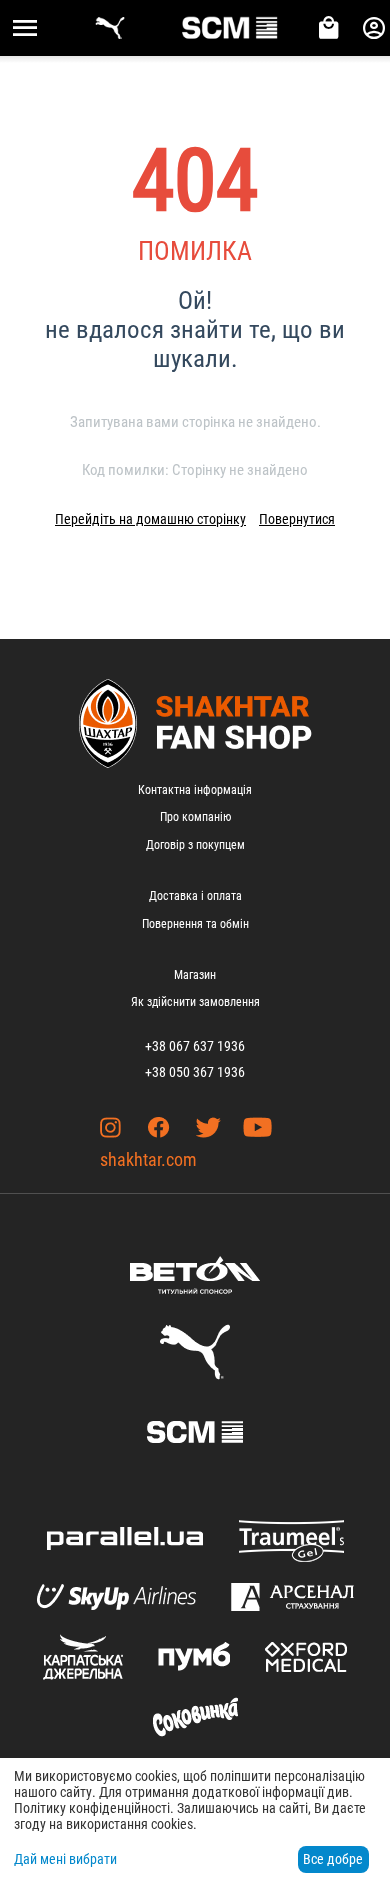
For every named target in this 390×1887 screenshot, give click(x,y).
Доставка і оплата (195, 896)
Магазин (195, 975)
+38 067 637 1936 (195, 1046)
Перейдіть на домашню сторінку (150, 519)
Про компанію (195, 817)
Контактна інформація (195, 790)
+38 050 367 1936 (195, 1072)
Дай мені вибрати (65, 1859)
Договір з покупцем (195, 845)
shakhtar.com (148, 1159)
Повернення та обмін (195, 924)
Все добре (333, 1859)
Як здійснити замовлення (195, 1002)
